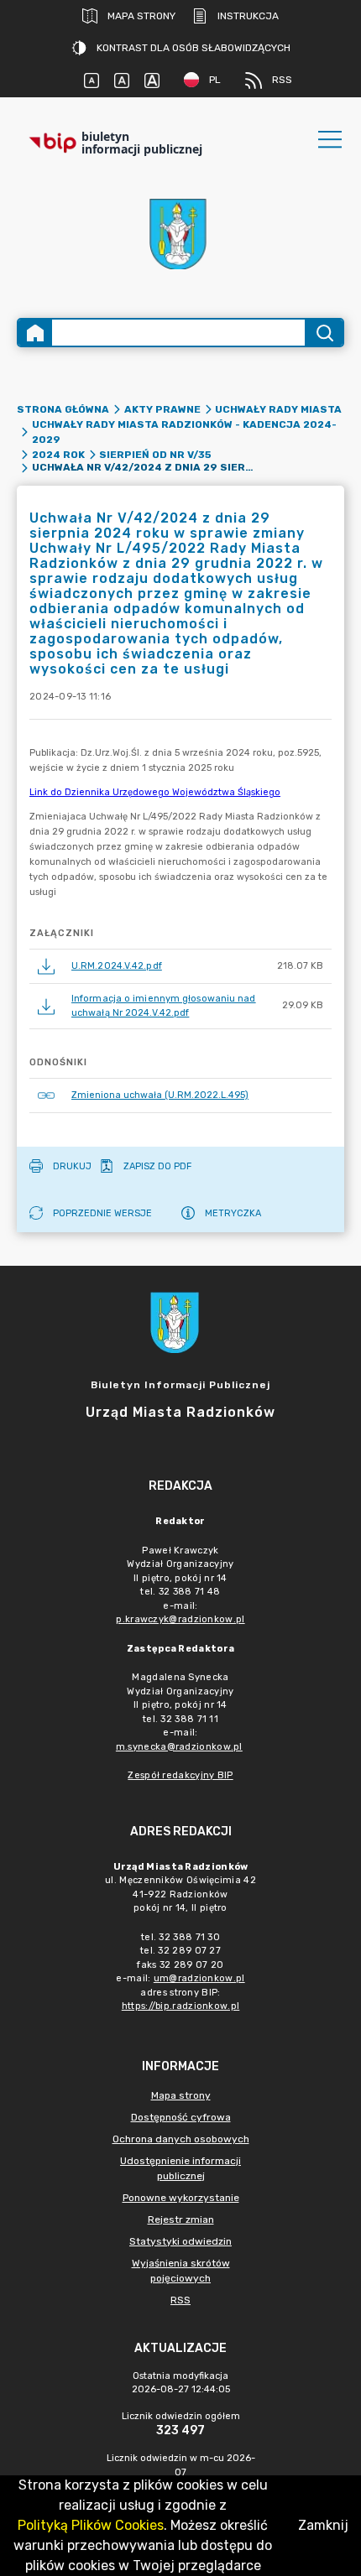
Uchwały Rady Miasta (278, 409)
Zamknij (323, 2525)
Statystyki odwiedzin (180, 2241)
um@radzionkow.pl (199, 1978)
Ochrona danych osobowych (181, 2139)
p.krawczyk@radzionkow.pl (180, 1619)
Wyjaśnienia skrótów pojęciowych (181, 2271)
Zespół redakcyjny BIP (180, 1775)
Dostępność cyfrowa (181, 2117)
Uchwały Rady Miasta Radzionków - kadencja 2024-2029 (184, 432)
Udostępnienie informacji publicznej (180, 2168)
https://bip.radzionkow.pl (181, 2006)
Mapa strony (141, 16)
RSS (282, 80)
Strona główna (63, 409)
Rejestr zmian (181, 2220)
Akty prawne (162, 409)
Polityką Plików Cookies (91, 2525)
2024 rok (58, 455)
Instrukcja (248, 16)
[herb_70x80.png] (180, 234)
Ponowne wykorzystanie (181, 2198)
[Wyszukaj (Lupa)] (324, 333)
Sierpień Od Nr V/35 (155, 455)
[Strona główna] (35, 333)
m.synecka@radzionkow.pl (179, 1747)
